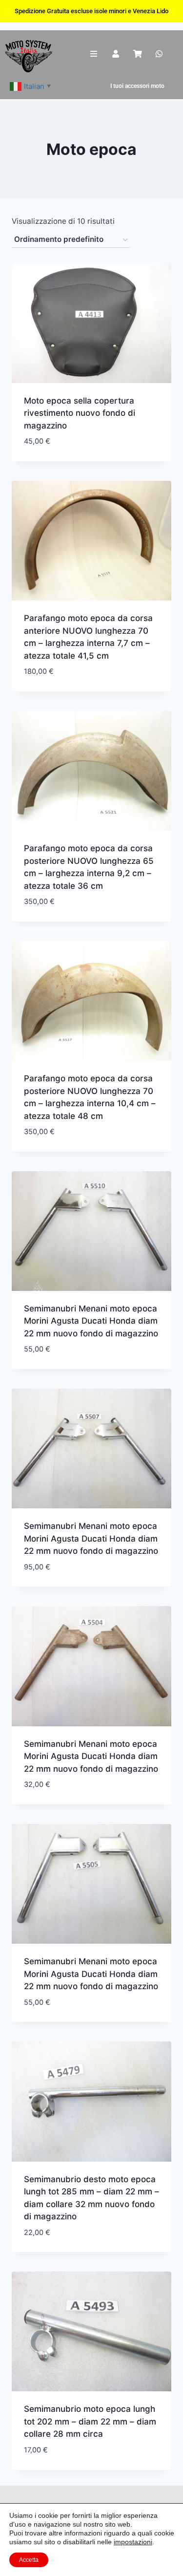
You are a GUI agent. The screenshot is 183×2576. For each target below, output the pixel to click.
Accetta (29, 2560)
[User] (115, 54)
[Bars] (94, 54)
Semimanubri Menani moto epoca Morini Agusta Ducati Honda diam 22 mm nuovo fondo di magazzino (91, 1321)
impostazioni (133, 2542)
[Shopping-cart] (137, 54)
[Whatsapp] (159, 54)
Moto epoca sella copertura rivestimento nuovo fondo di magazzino (80, 413)
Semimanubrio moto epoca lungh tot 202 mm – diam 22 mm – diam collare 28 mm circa (90, 2421)
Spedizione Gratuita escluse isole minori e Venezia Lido (91, 11)
